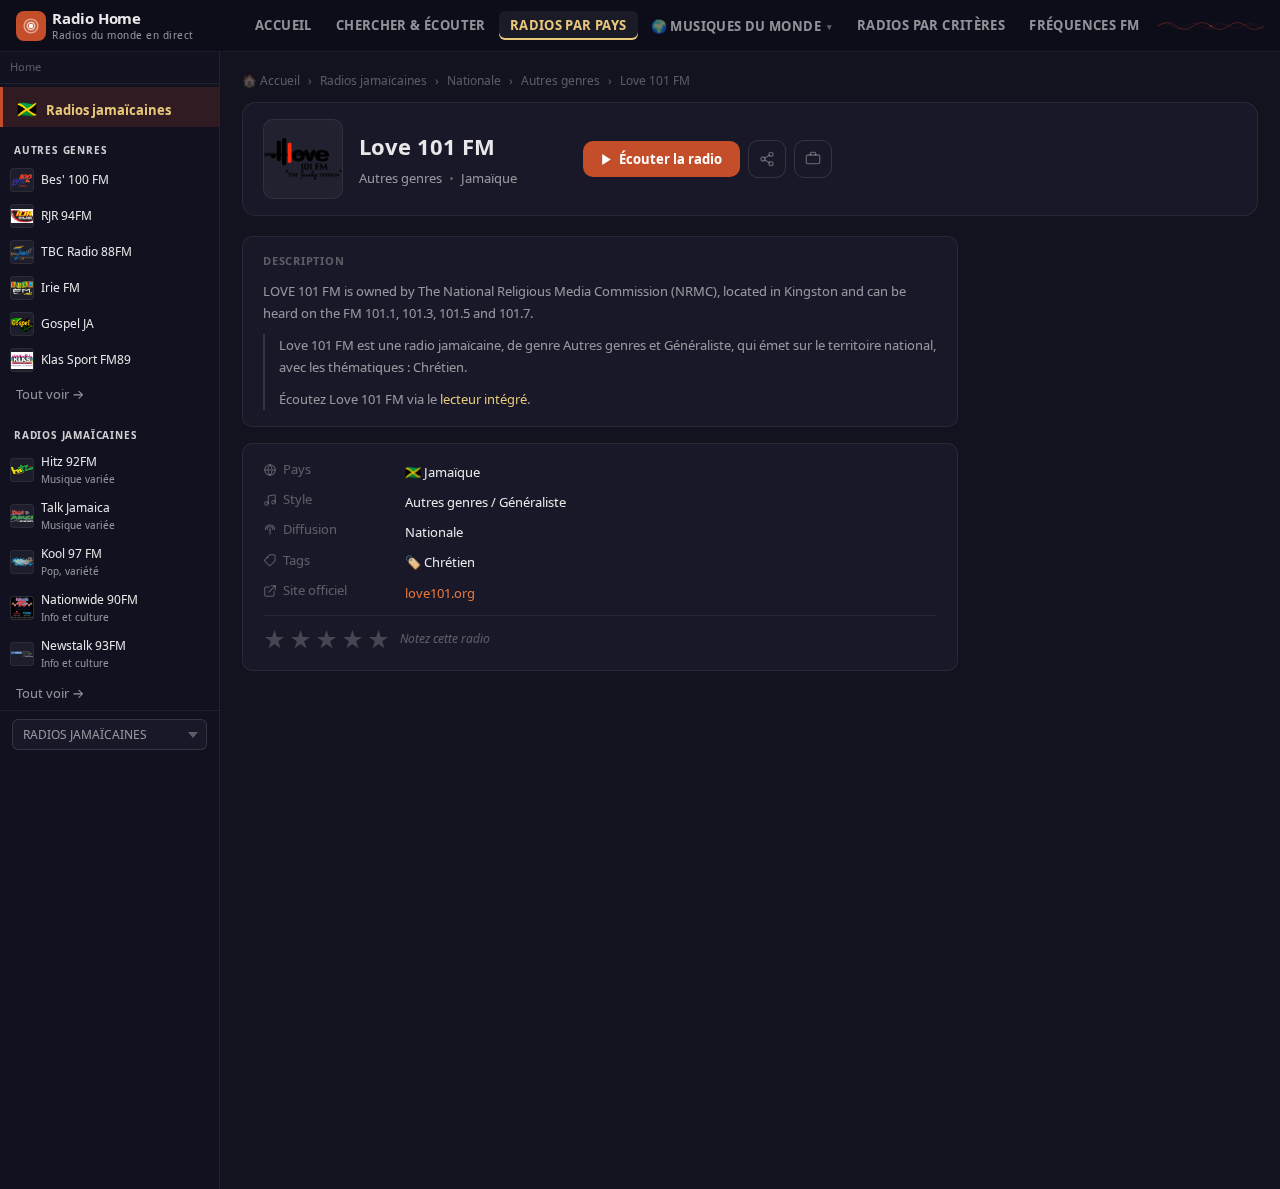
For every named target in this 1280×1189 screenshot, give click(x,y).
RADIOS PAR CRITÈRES (931, 25)
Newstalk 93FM (83, 645)
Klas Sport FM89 (86, 359)
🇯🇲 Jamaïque (442, 472)
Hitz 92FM (69, 461)
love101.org (440, 593)
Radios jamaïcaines (108, 110)
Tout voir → (50, 394)
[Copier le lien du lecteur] (813, 159)
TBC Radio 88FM (86, 251)
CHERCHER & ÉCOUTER (411, 25)
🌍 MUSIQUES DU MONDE (742, 26)
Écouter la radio (670, 159)
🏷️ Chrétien (440, 562)
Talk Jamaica (75, 507)
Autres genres (560, 80)
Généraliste (532, 502)
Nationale (474, 80)
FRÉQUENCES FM (1084, 25)
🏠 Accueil (271, 80)
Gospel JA (67, 323)
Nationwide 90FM (89, 599)
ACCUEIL (283, 25)
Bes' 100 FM (75, 179)
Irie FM (60, 287)
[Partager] (767, 159)
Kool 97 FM (71, 553)
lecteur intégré (483, 399)
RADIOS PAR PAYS (568, 25)
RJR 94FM (66, 215)
